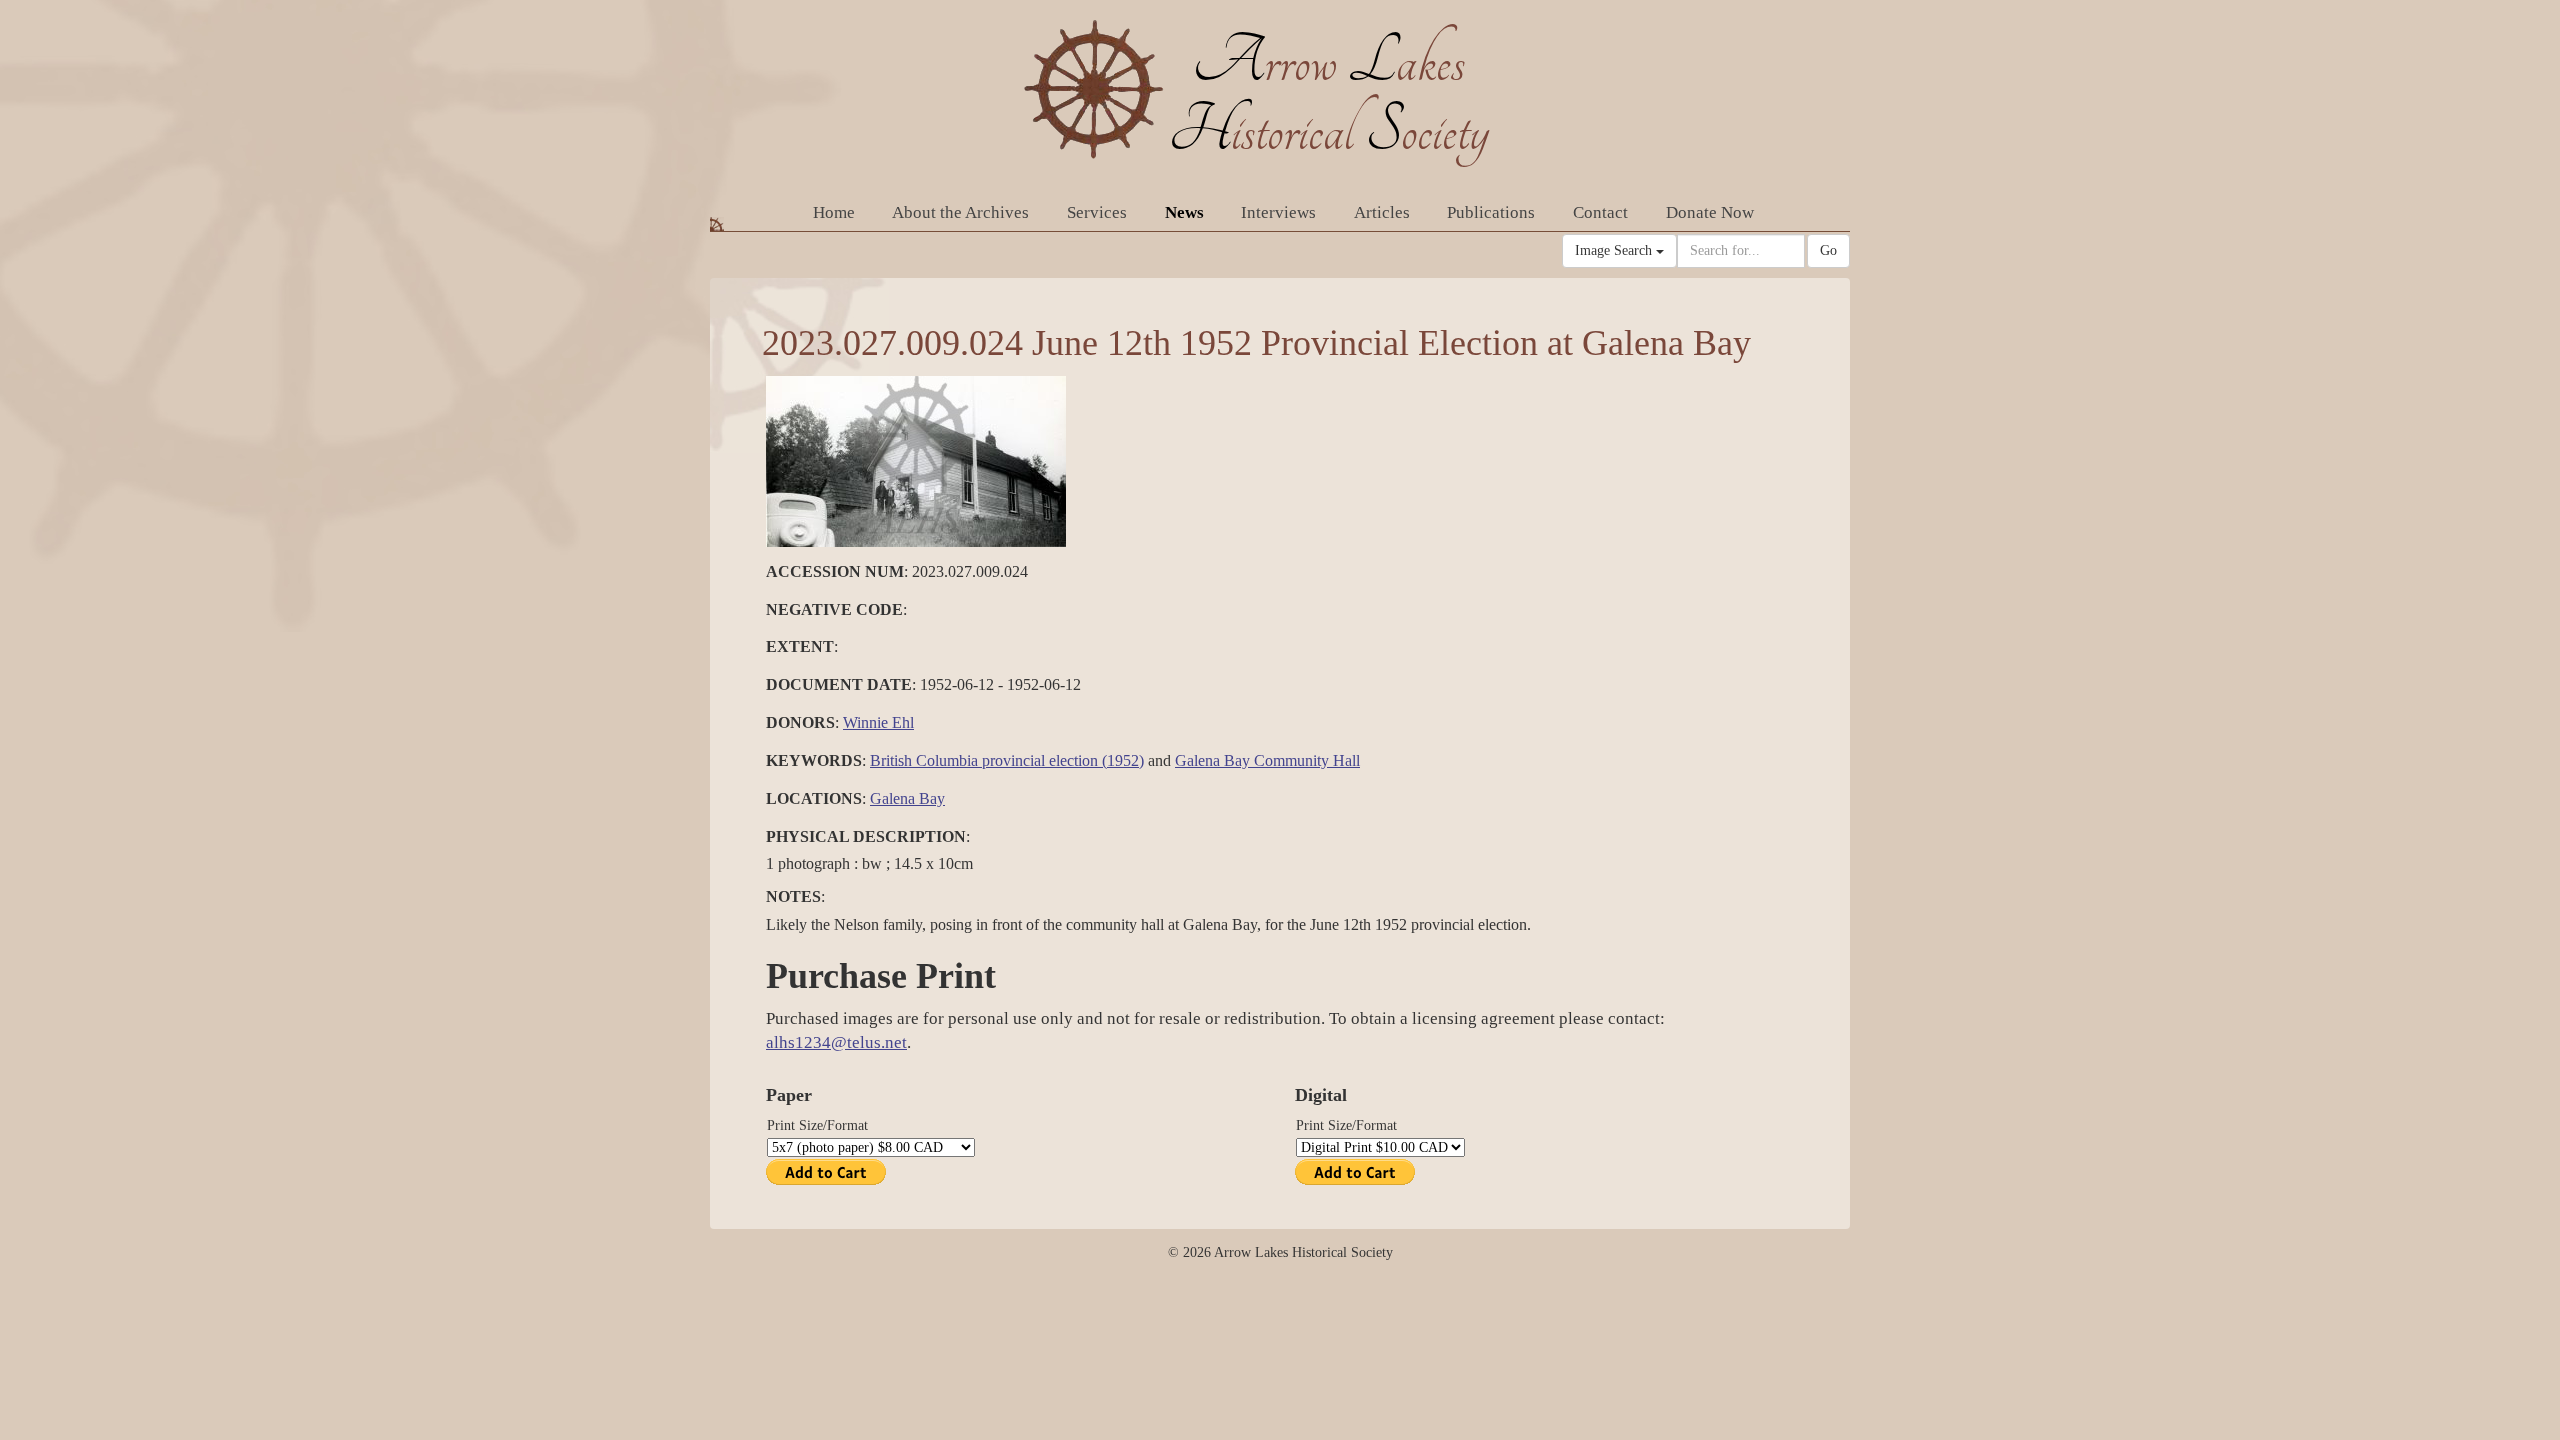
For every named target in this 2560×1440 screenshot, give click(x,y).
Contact (1600, 212)
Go (1828, 250)
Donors (800, 722)
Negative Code (834, 609)
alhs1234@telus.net (836, 1042)
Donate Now (1710, 212)
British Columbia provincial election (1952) (1007, 760)
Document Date (839, 684)
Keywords (814, 760)
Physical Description (866, 836)
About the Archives (960, 212)
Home (834, 212)
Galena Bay (907, 798)
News (1184, 212)
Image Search (1615, 250)
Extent (800, 646)
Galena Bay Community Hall (1267, 760)
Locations (814, 798)
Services (1097, 212)
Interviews (1278, 212)
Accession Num (835, 571)
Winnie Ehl (878, 722)
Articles (1382, 212)
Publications (1491, 212)
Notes (793, 896)
